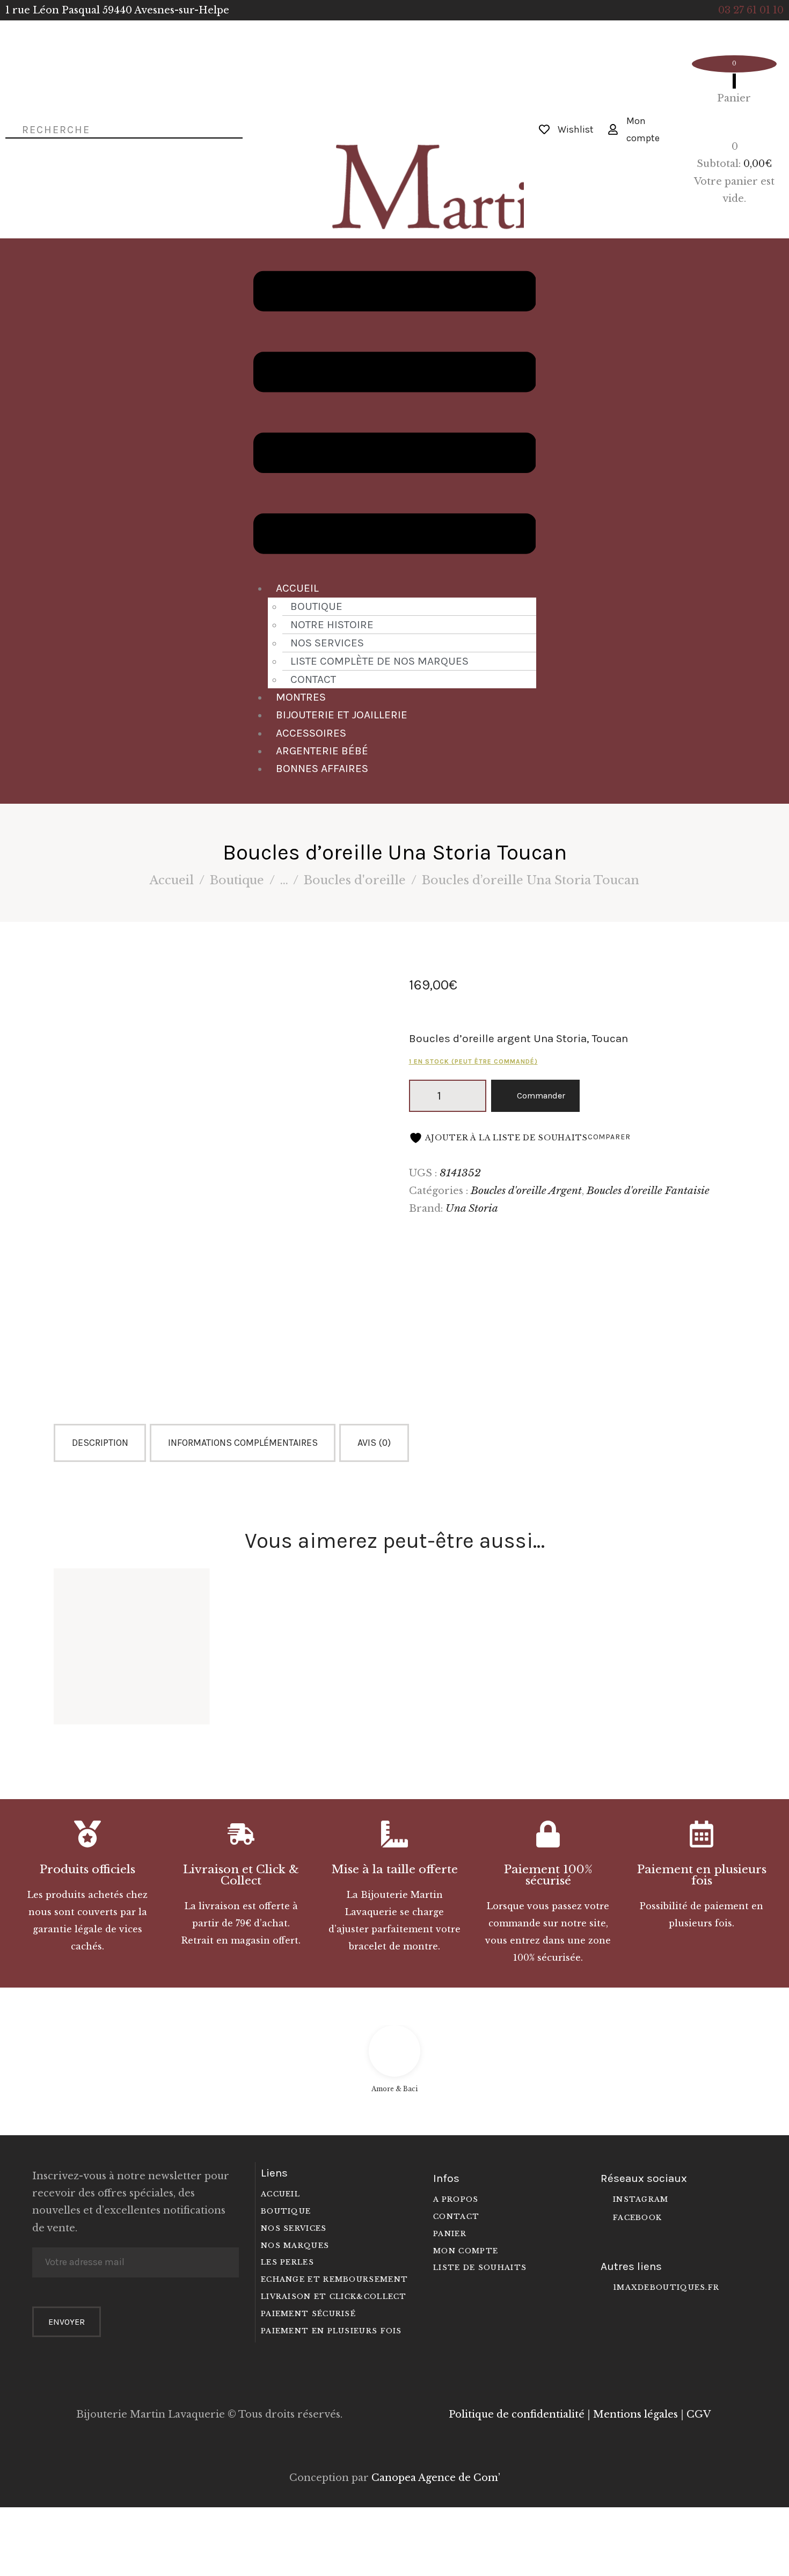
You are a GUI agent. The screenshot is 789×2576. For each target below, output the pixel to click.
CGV (699, 2414)
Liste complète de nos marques (379, 661)
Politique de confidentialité (517, 2414)
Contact (313, 679)
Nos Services (327, 643)
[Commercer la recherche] (9, 129)
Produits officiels (87, 1870)
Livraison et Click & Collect (241, 1875)
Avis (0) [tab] (374, 1443)
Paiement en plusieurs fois (702, 1875)
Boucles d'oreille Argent (526, 1190)
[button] (395, 415)
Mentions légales (635, 2414)
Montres (301, 697)
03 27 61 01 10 (751, 10)
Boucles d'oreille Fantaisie (648, 1190)
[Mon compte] (613, 129)
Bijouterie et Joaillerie (342, 715)
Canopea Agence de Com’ (436, 2478)
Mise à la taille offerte (395, 1870)
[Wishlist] (544, 129)
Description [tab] (100, 1443)
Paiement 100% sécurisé (548, 1875)
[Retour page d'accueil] (394, 110)
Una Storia (472, 1208)
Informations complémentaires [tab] (243, 1443)
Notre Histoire (332, 624)
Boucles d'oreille (355, 880)
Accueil (297, 588)
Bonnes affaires (322, 768)
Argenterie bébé (322, 751)
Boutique (316, 606)
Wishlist (576, 129)
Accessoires (311, 733)
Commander (541, 1096)
